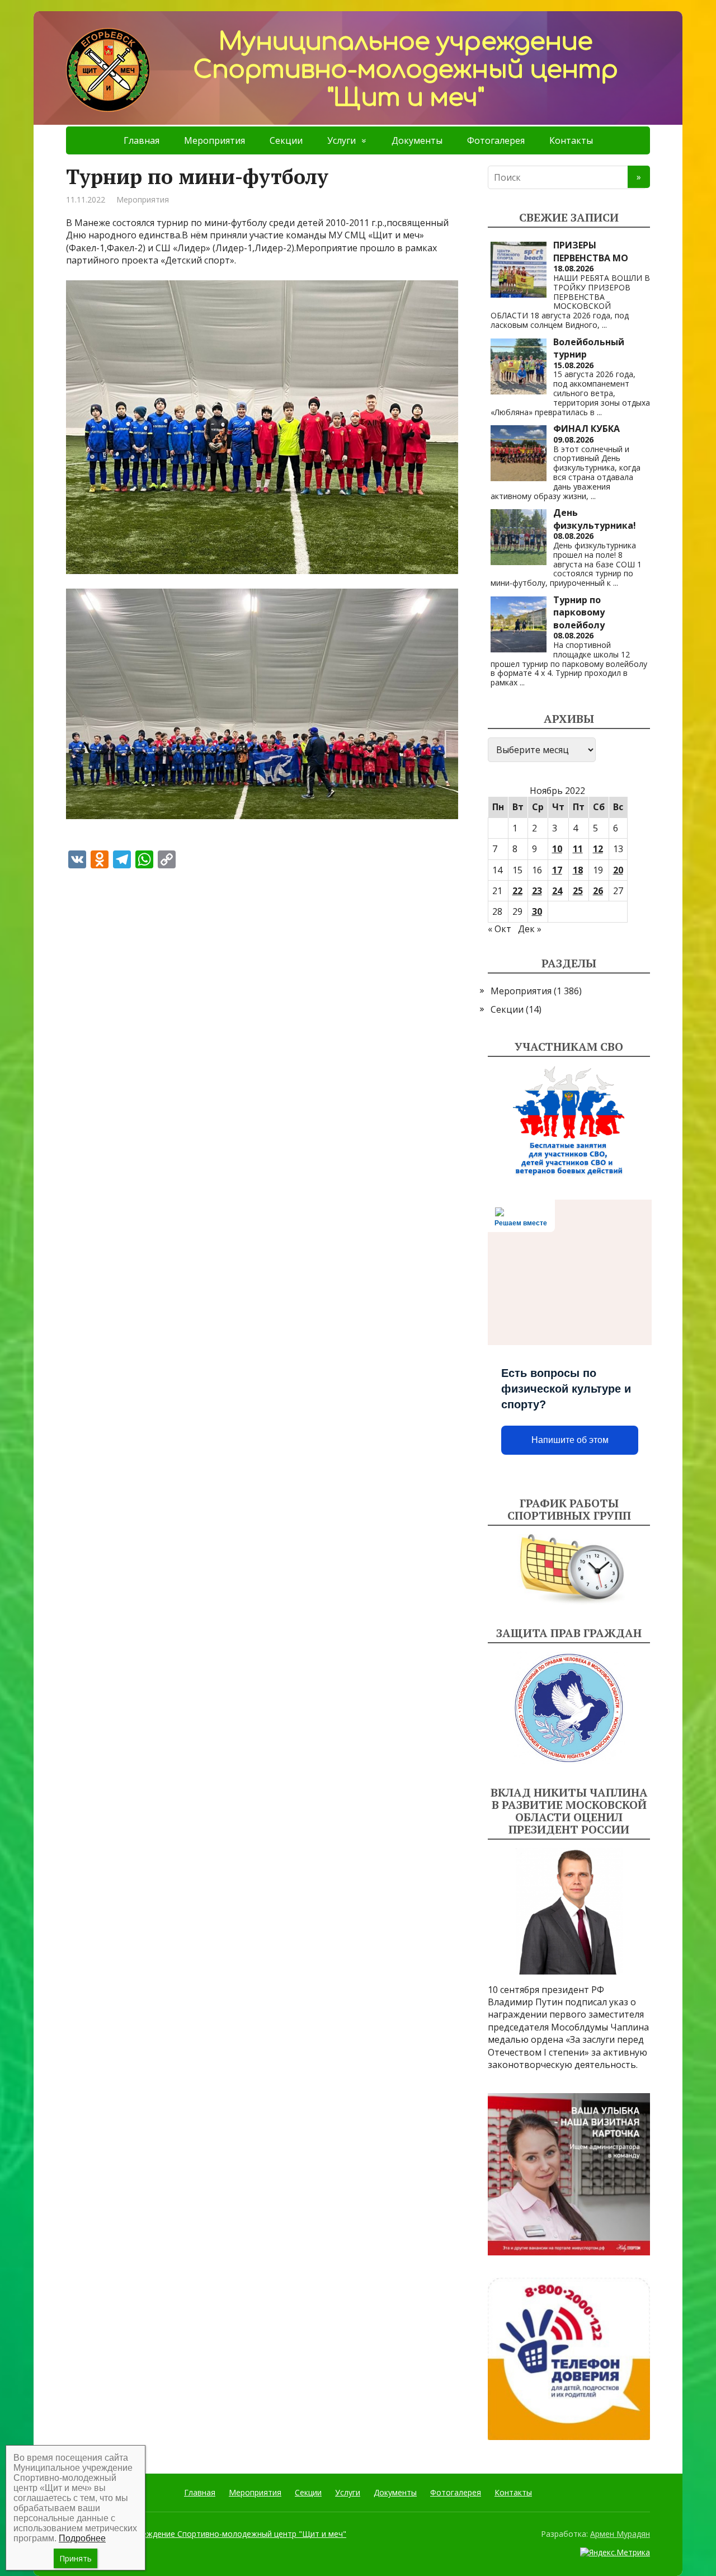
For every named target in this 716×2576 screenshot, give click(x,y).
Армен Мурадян (620, 2534)
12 (598, 849)
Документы (417, 140)
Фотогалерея (496, 140)
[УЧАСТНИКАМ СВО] (569, 1121)
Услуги (341, 140)
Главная (142, 140)
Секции (286, 140)
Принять (76, 2558)
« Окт (500, 929)
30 (537, 911)
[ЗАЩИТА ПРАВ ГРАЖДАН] (569, 1708)
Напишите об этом (570, 1440)
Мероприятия (215, 140)
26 (598, 891)
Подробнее (82, 2538)
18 (578, 870)
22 (517, 891)
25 (578, 891)
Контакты (571, 140)
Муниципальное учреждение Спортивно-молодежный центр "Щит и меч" (206, 2534)
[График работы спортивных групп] (569, 1569)
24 (557, 891)
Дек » (530, 929)
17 (557, 870)
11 (578, 849)
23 (537, 891)
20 (618, 870)
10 (557, 849)
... (604, 325)
